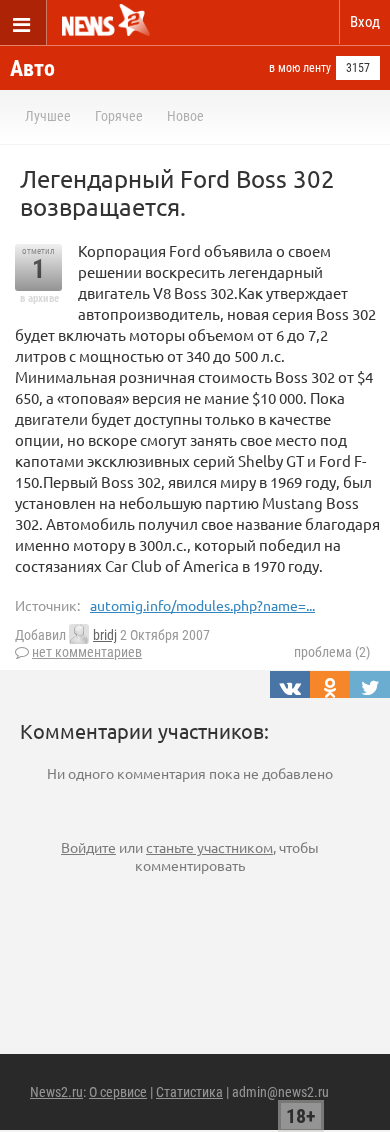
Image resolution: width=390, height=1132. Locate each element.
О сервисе (118, 1092)
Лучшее (48, 116)
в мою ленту (300, 68)
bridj (105, 635)
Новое (185, 116)
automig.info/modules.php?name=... (202, 605)
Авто (32, 68)
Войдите (88, 847)
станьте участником (209, 847)
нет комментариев (87, 652)
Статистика (189, 1092)
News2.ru (56, 1092)
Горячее (119, 116)
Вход (365, 22)
